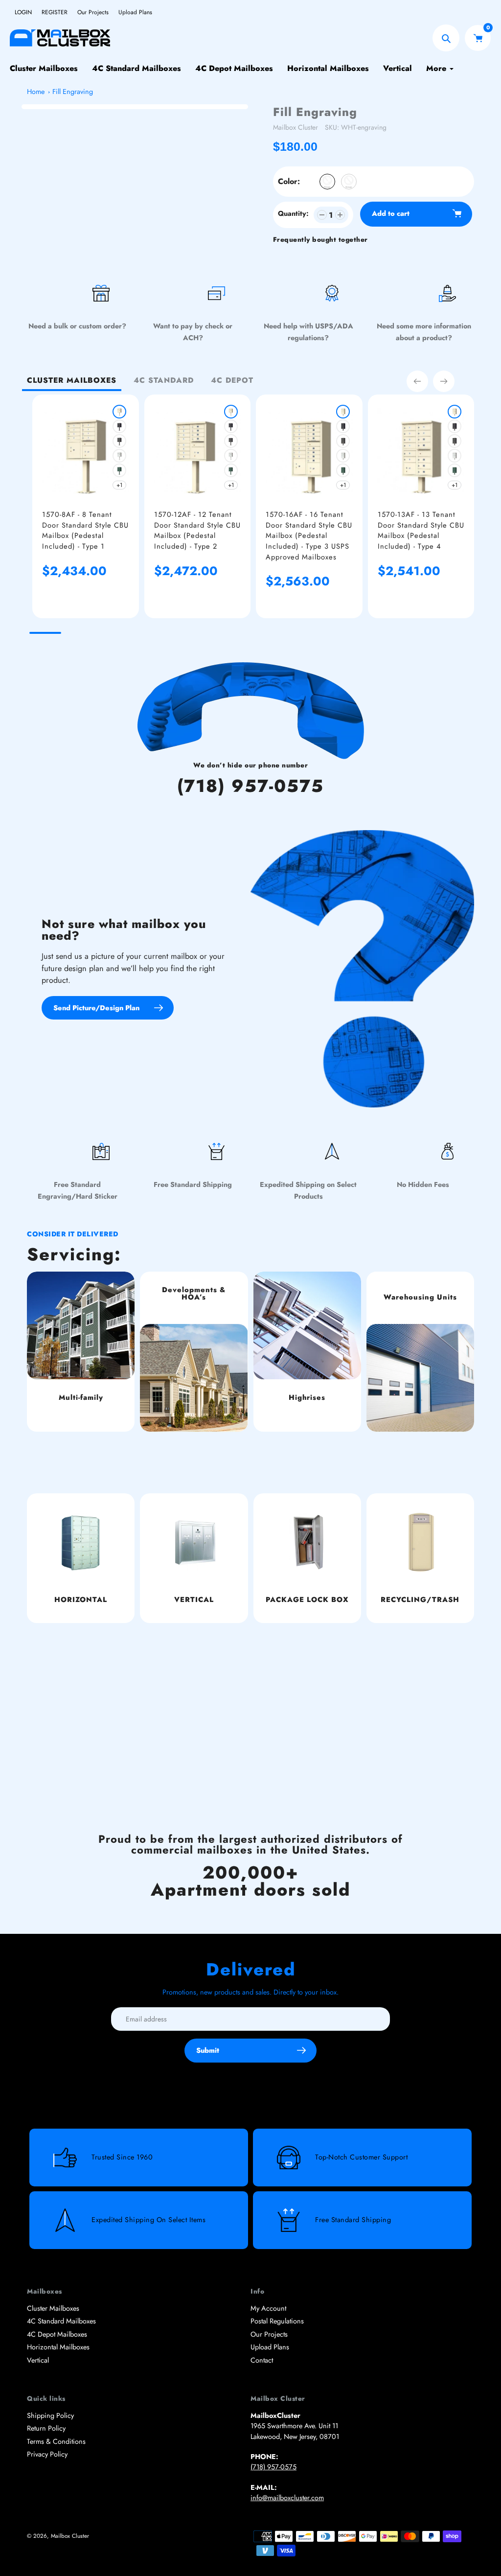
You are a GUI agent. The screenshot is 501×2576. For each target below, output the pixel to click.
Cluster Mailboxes (53, 2308)
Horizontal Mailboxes (58, 2347)
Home (36, 92)
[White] (327, 182)
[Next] (444, 381)
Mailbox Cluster (296, 127)
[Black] (349, 182)
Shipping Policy (50, 2415)
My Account (268, 2308)
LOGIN (23, 12)
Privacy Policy (47, 2454)
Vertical (38, 2360)
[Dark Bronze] (119, 441)
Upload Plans (135, 12)
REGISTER (55, 12)
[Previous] (417, 381)
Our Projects (93, 12)
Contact (262, 2360)
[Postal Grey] (119, 456)
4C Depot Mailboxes (57, 2334)
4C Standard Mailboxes (61, 2321)
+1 (119, 485)
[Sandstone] (119, 412)
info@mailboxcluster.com (287, 2498)
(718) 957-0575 (250, 786)
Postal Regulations (277, 2321)
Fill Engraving (73, 92)
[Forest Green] (119, 470)
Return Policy (46, 2428)
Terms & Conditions (56, 2441)
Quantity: (293, 213)
